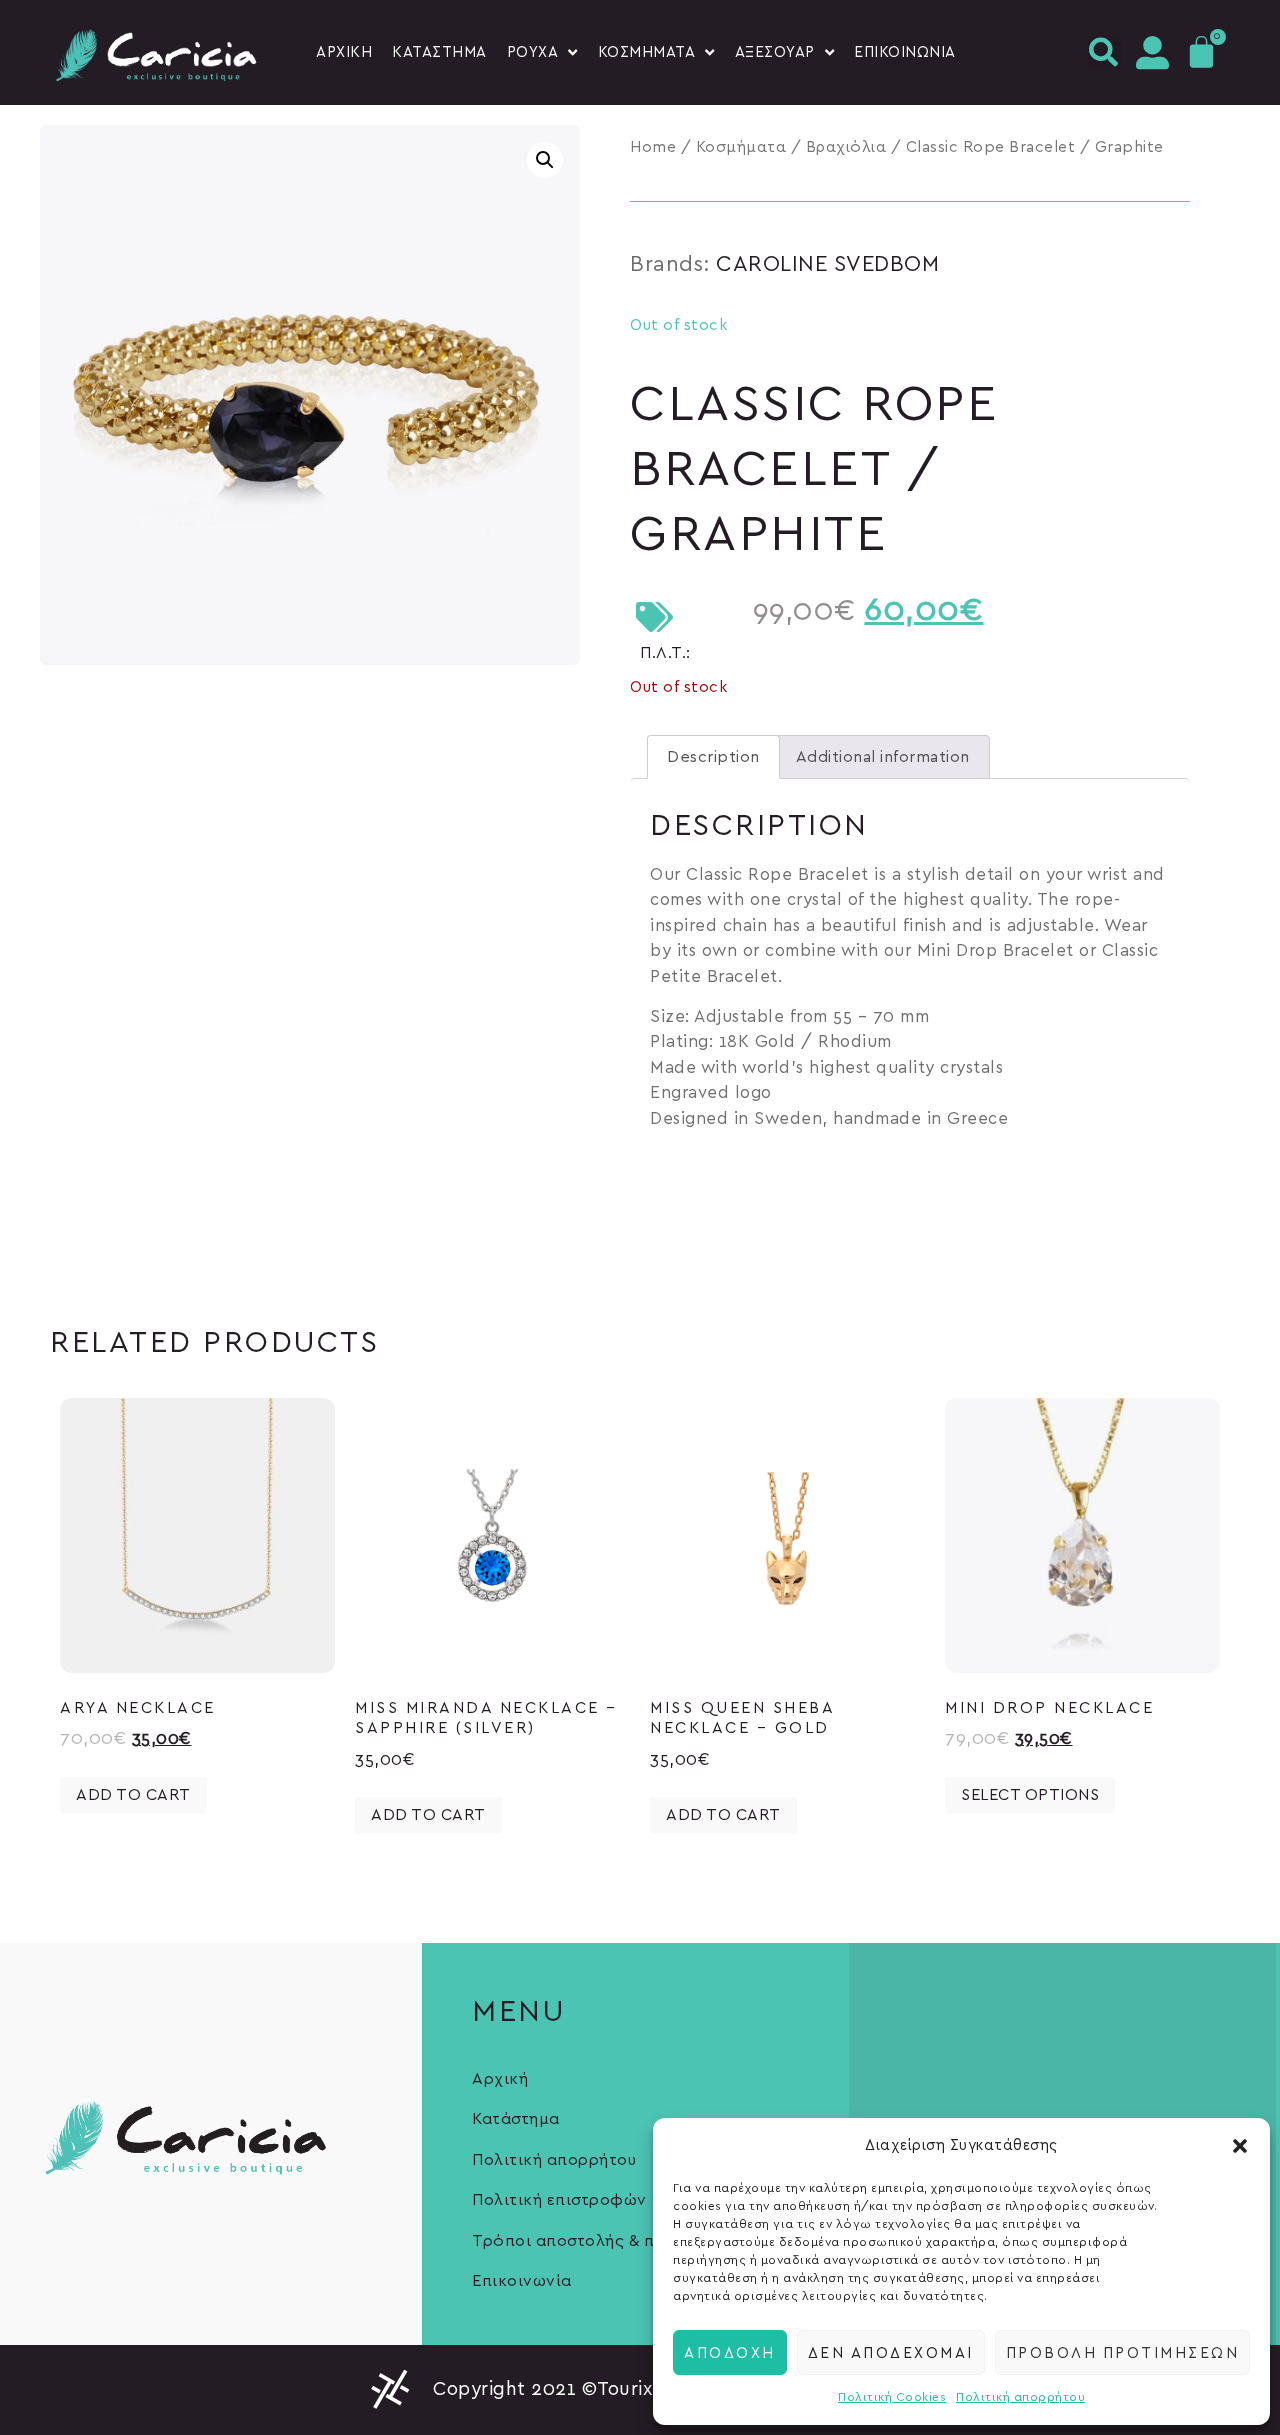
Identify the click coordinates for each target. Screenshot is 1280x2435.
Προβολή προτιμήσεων (1123, 2352)
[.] (1151, 52)
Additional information (883, 757)
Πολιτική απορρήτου (1020, 2397)
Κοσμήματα (741, 147)
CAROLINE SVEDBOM (827, 264)
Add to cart (133, 1795)
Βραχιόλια (846, 147)
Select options (1030, 1795)
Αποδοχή (730, 2352)
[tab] (713, 757)
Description (713, 757)
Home (653, 147)
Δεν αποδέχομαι (891, 2352)
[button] (1240, 2146)
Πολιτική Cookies (892, 2397)
